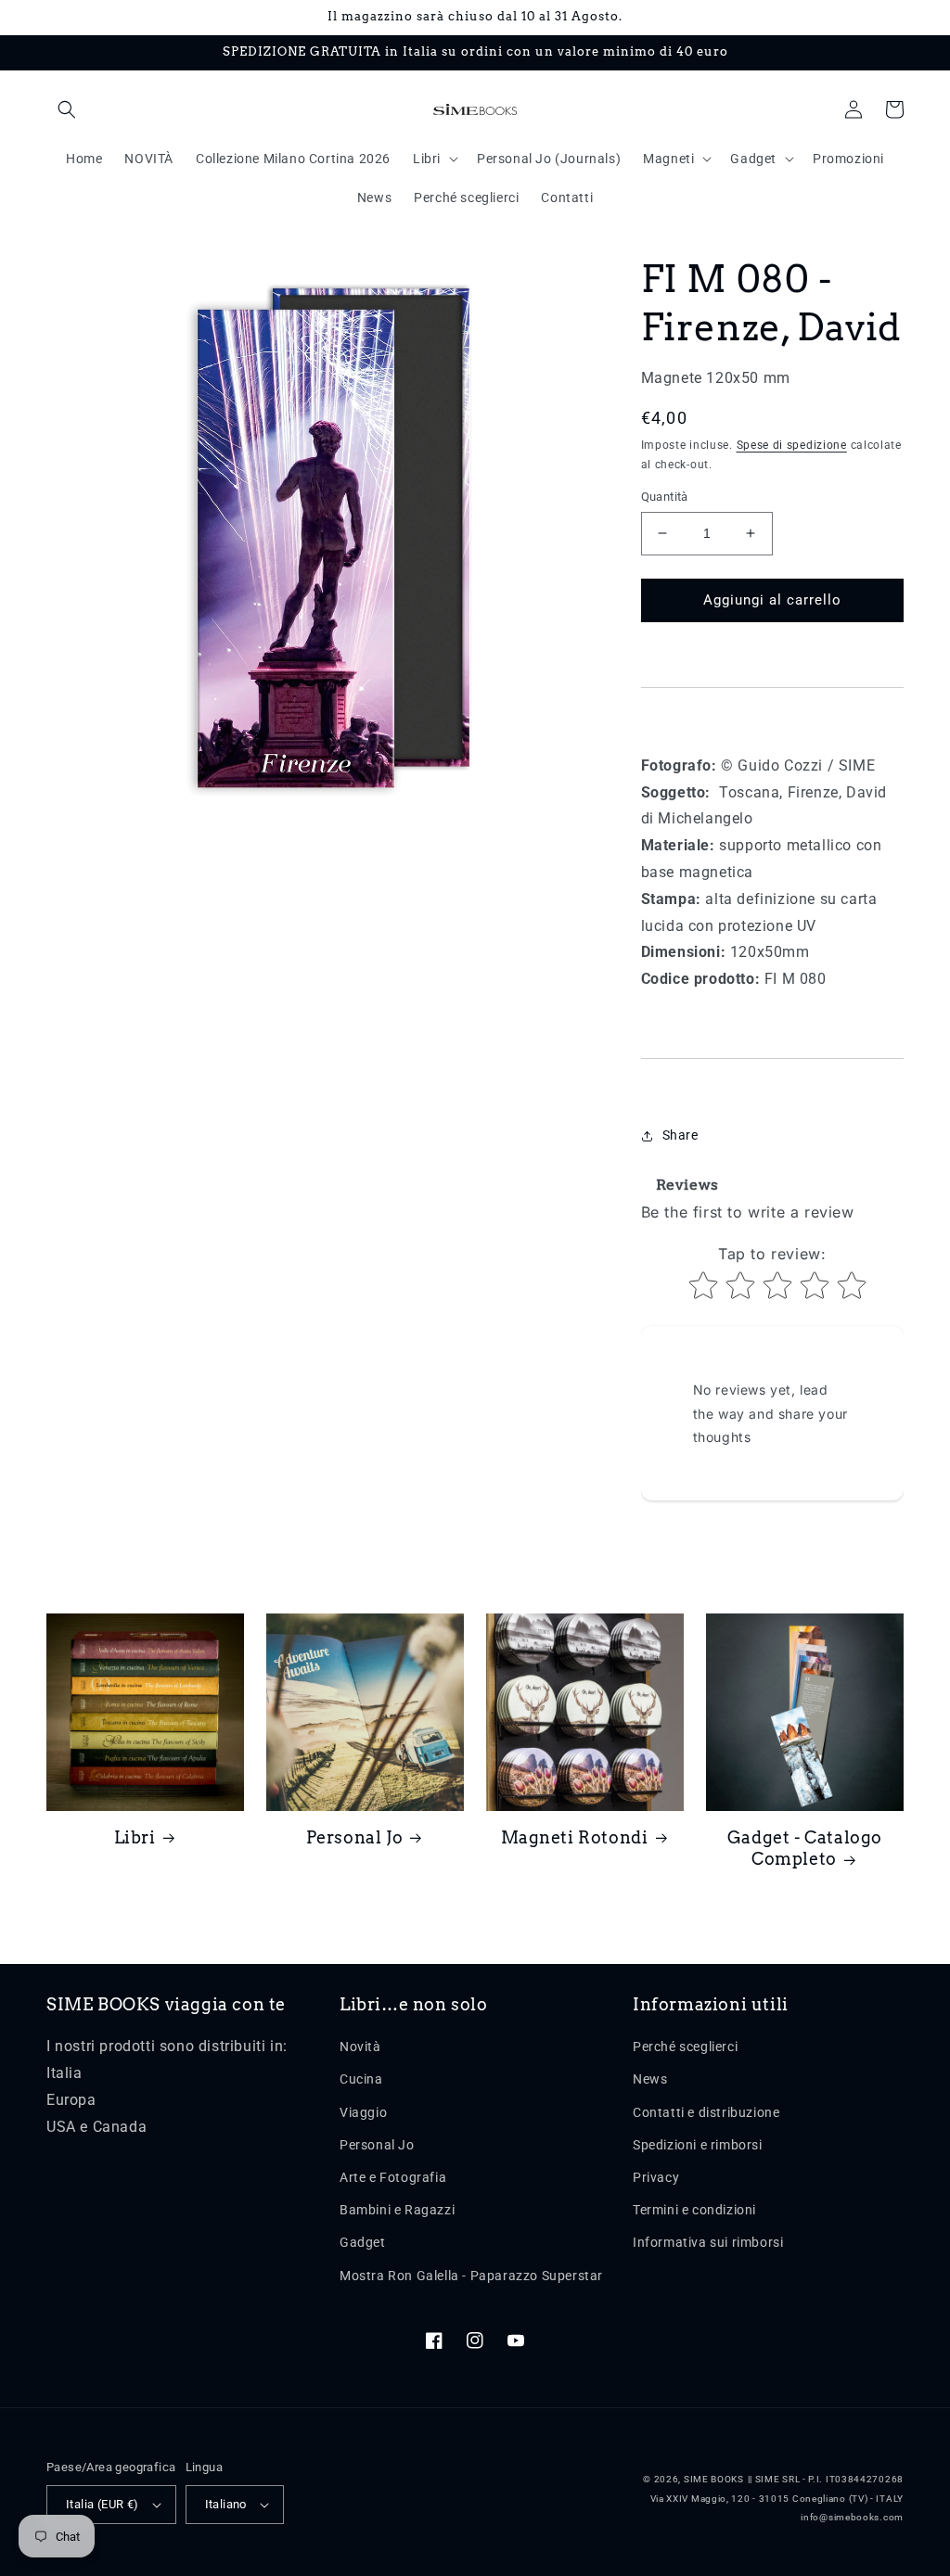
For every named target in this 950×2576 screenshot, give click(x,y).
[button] (67, 109)
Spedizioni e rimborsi (698, 2145)
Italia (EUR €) (103, 2504)
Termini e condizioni (694, 2210)
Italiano (226, 2504)
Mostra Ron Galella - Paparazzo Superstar (471, 2276)
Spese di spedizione (792, 445)
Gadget (363, 2242)
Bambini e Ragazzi (397, 2210)
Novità (360, 2047)
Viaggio (363, 2112)
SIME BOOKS (714, 2479)
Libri (135, 1837)
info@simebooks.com (852, 2517)
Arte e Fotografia (393, 2177)
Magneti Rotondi (575, 1837)
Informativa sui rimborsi (708, 2242)
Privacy (656, 2177)
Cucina (361, 2079)
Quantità (665, 497)
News (650, 2079)
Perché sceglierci (685, 2047)
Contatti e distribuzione (706, 2112)
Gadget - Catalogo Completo (805, 1848)
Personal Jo (355, 1837)
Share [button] (680, 1135)
